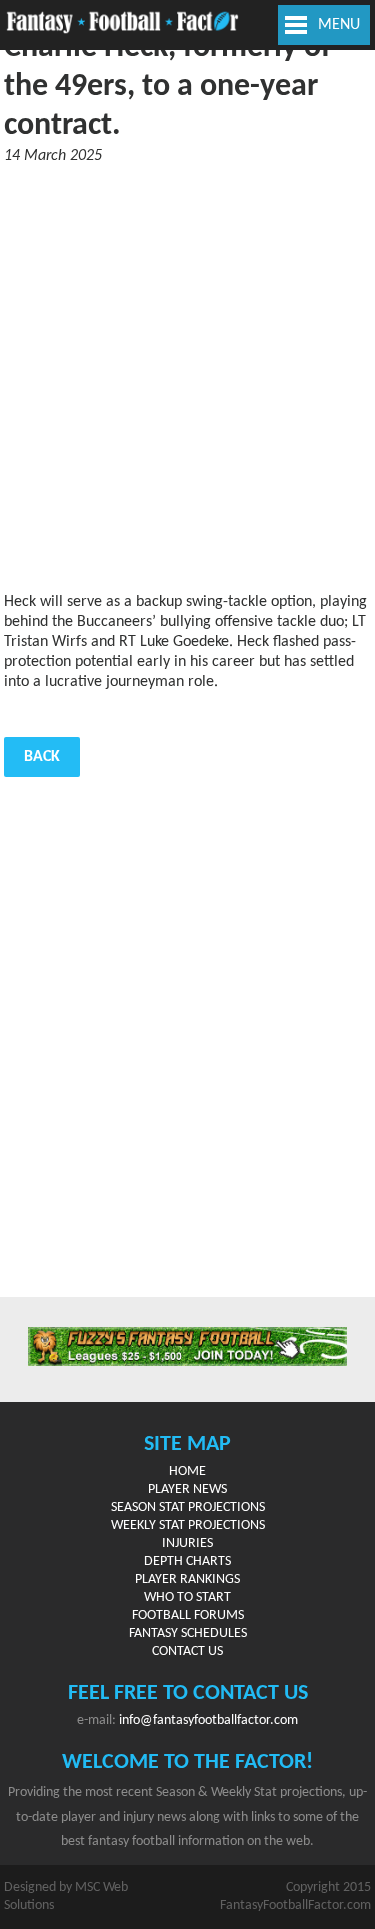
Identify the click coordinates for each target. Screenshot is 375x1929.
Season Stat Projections (188, 1507)
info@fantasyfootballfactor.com (208, 1720)
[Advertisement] (187, 379)
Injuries (187, 1543)
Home (187, 1471)
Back (42, 757)
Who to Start (187, 1597)
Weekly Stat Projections (188, 1525)
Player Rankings (187, 1579)
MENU (339, 25)
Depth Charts (187, 1561)
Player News (187, 1489)
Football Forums (188, 1615)
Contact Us (187, 1651)
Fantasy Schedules (188, 1633)
